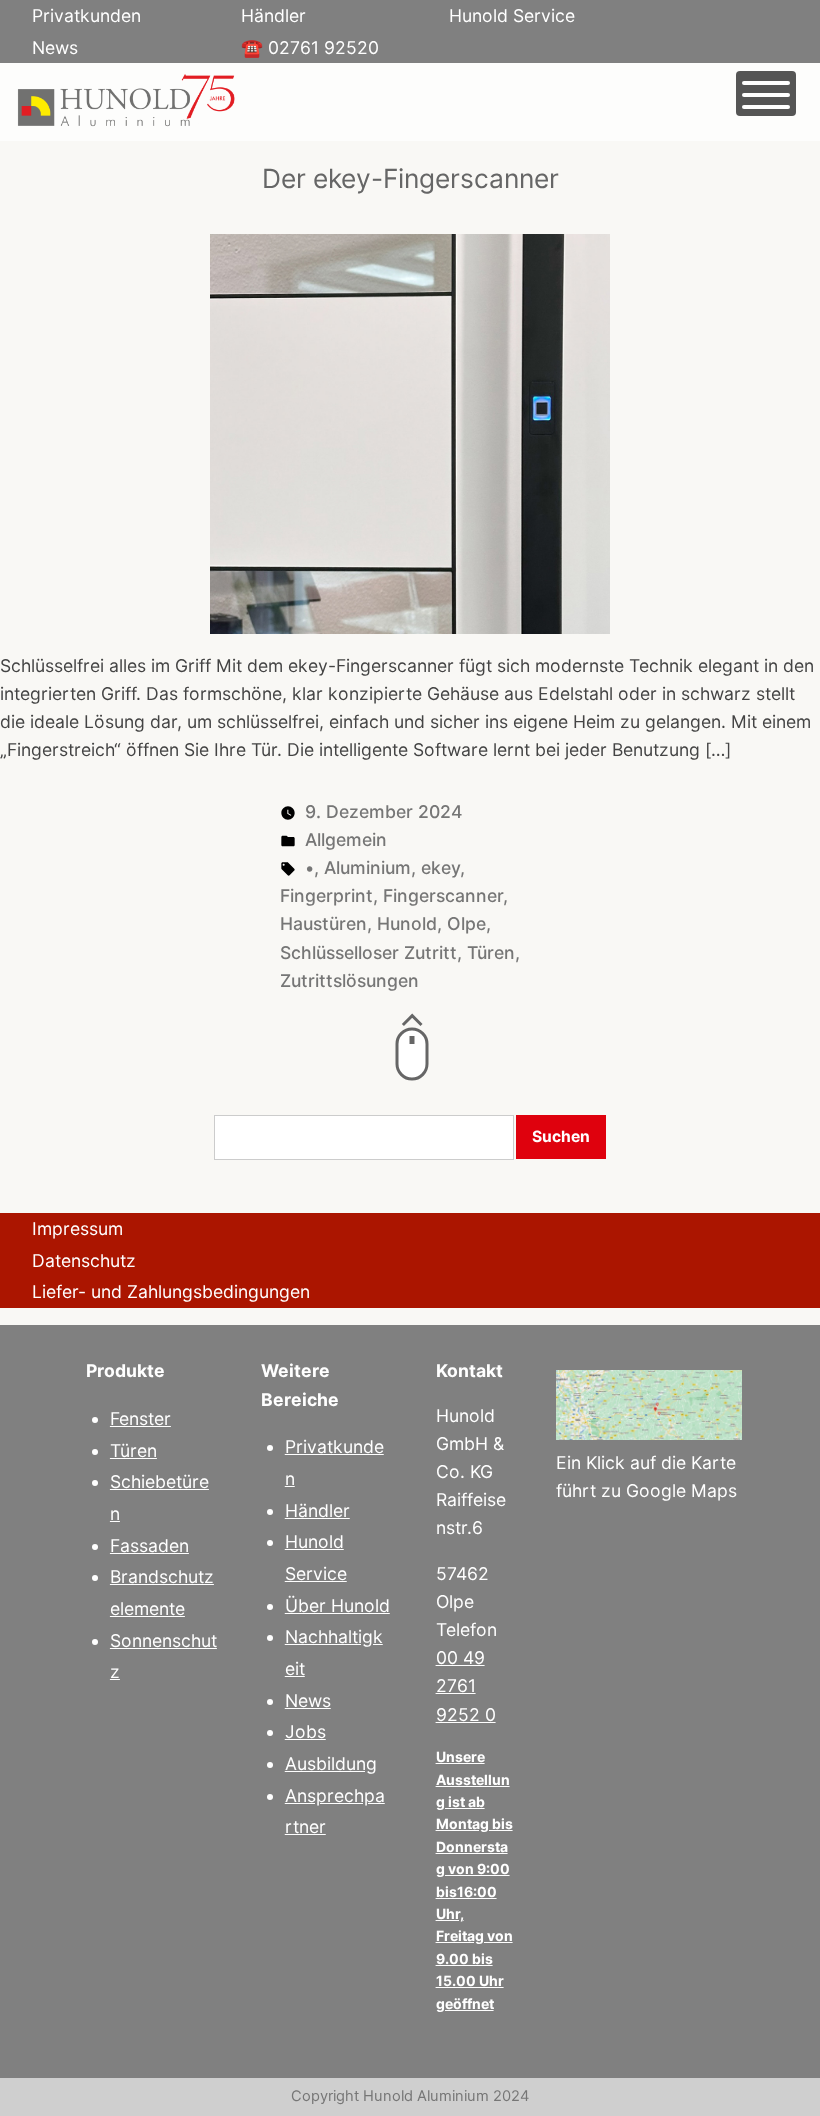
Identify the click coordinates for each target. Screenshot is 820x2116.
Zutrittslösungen (349, 980)
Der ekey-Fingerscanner (410, 178)
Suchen (561, 1136)
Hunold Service (512, 15)
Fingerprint (326, 895)
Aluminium (367, 867)
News (55, 47)
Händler (273, 15)
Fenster (140, 1418)
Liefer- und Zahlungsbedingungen (171, 1291)
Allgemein (346, 839)
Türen (491, 952)
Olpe (466, 923)
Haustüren (323, 923)
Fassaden (149, 1545)
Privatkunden (86, 15)
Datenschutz (84, 1260)
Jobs (305, 1731)
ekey (440, 867)
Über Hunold (337, 1605)
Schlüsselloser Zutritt (368, 952)
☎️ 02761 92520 (310, 47)
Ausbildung (331, 1763)
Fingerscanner (443, 895)
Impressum (77, 1228)
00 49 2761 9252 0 (466, 1685)
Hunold (407, 923)
